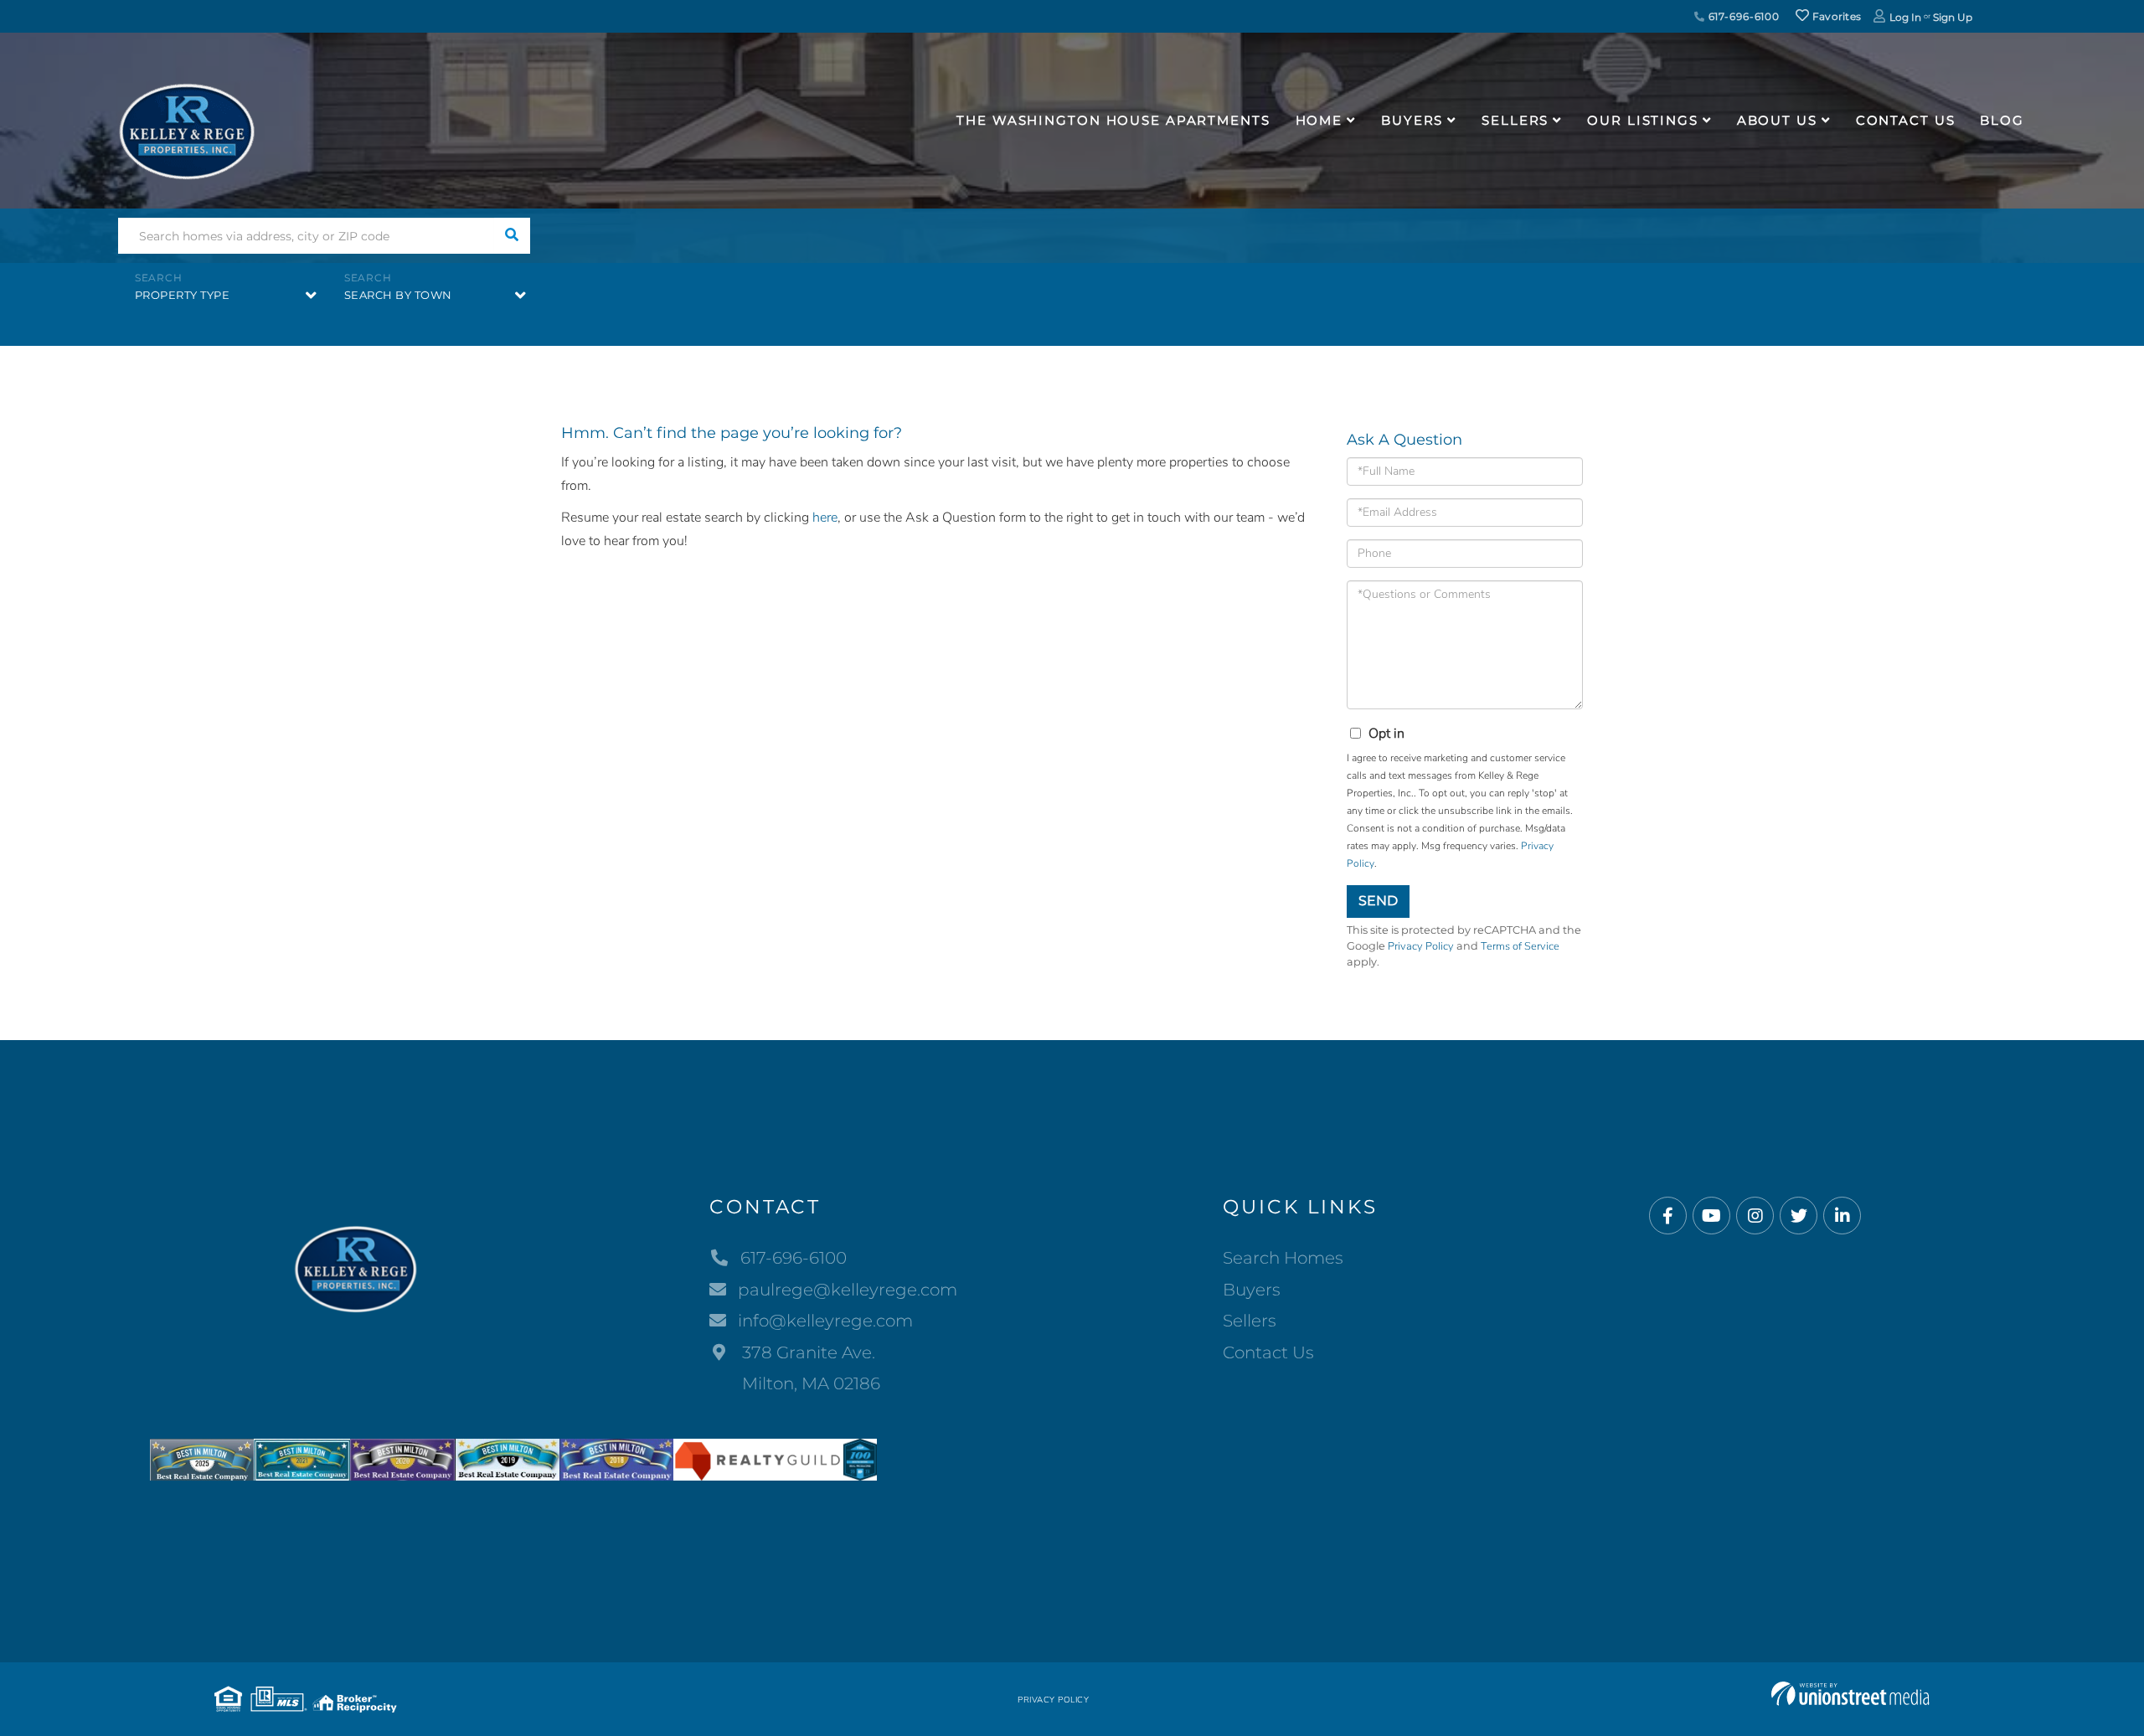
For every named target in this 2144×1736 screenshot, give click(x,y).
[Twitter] (1799, 1216)
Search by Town (398, 295)
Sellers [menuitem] (1515, 120)
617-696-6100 (1742, 16)
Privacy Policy (1421, 946)
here (825, 518)
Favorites (1835, 16)
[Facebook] (1668, 1216)
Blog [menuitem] (2002, 120)
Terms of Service (1520, 946)
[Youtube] (1711, 1216)
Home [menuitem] (1319, 120)
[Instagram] (1755, 1216)
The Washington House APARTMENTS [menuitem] (1113, 120)
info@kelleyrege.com (825, 1321)
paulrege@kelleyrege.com (848, 1290)
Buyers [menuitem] (1412, 120)
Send (1378, 901)
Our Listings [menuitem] (1643, 120)
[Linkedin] (1842, 1216)
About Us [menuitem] (1777, 120)
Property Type (183, 295)
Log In (1905, 17)
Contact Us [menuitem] (1906, 120)
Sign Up (1953, 17)
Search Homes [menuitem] (1283, 1258)
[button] (512, 236)
